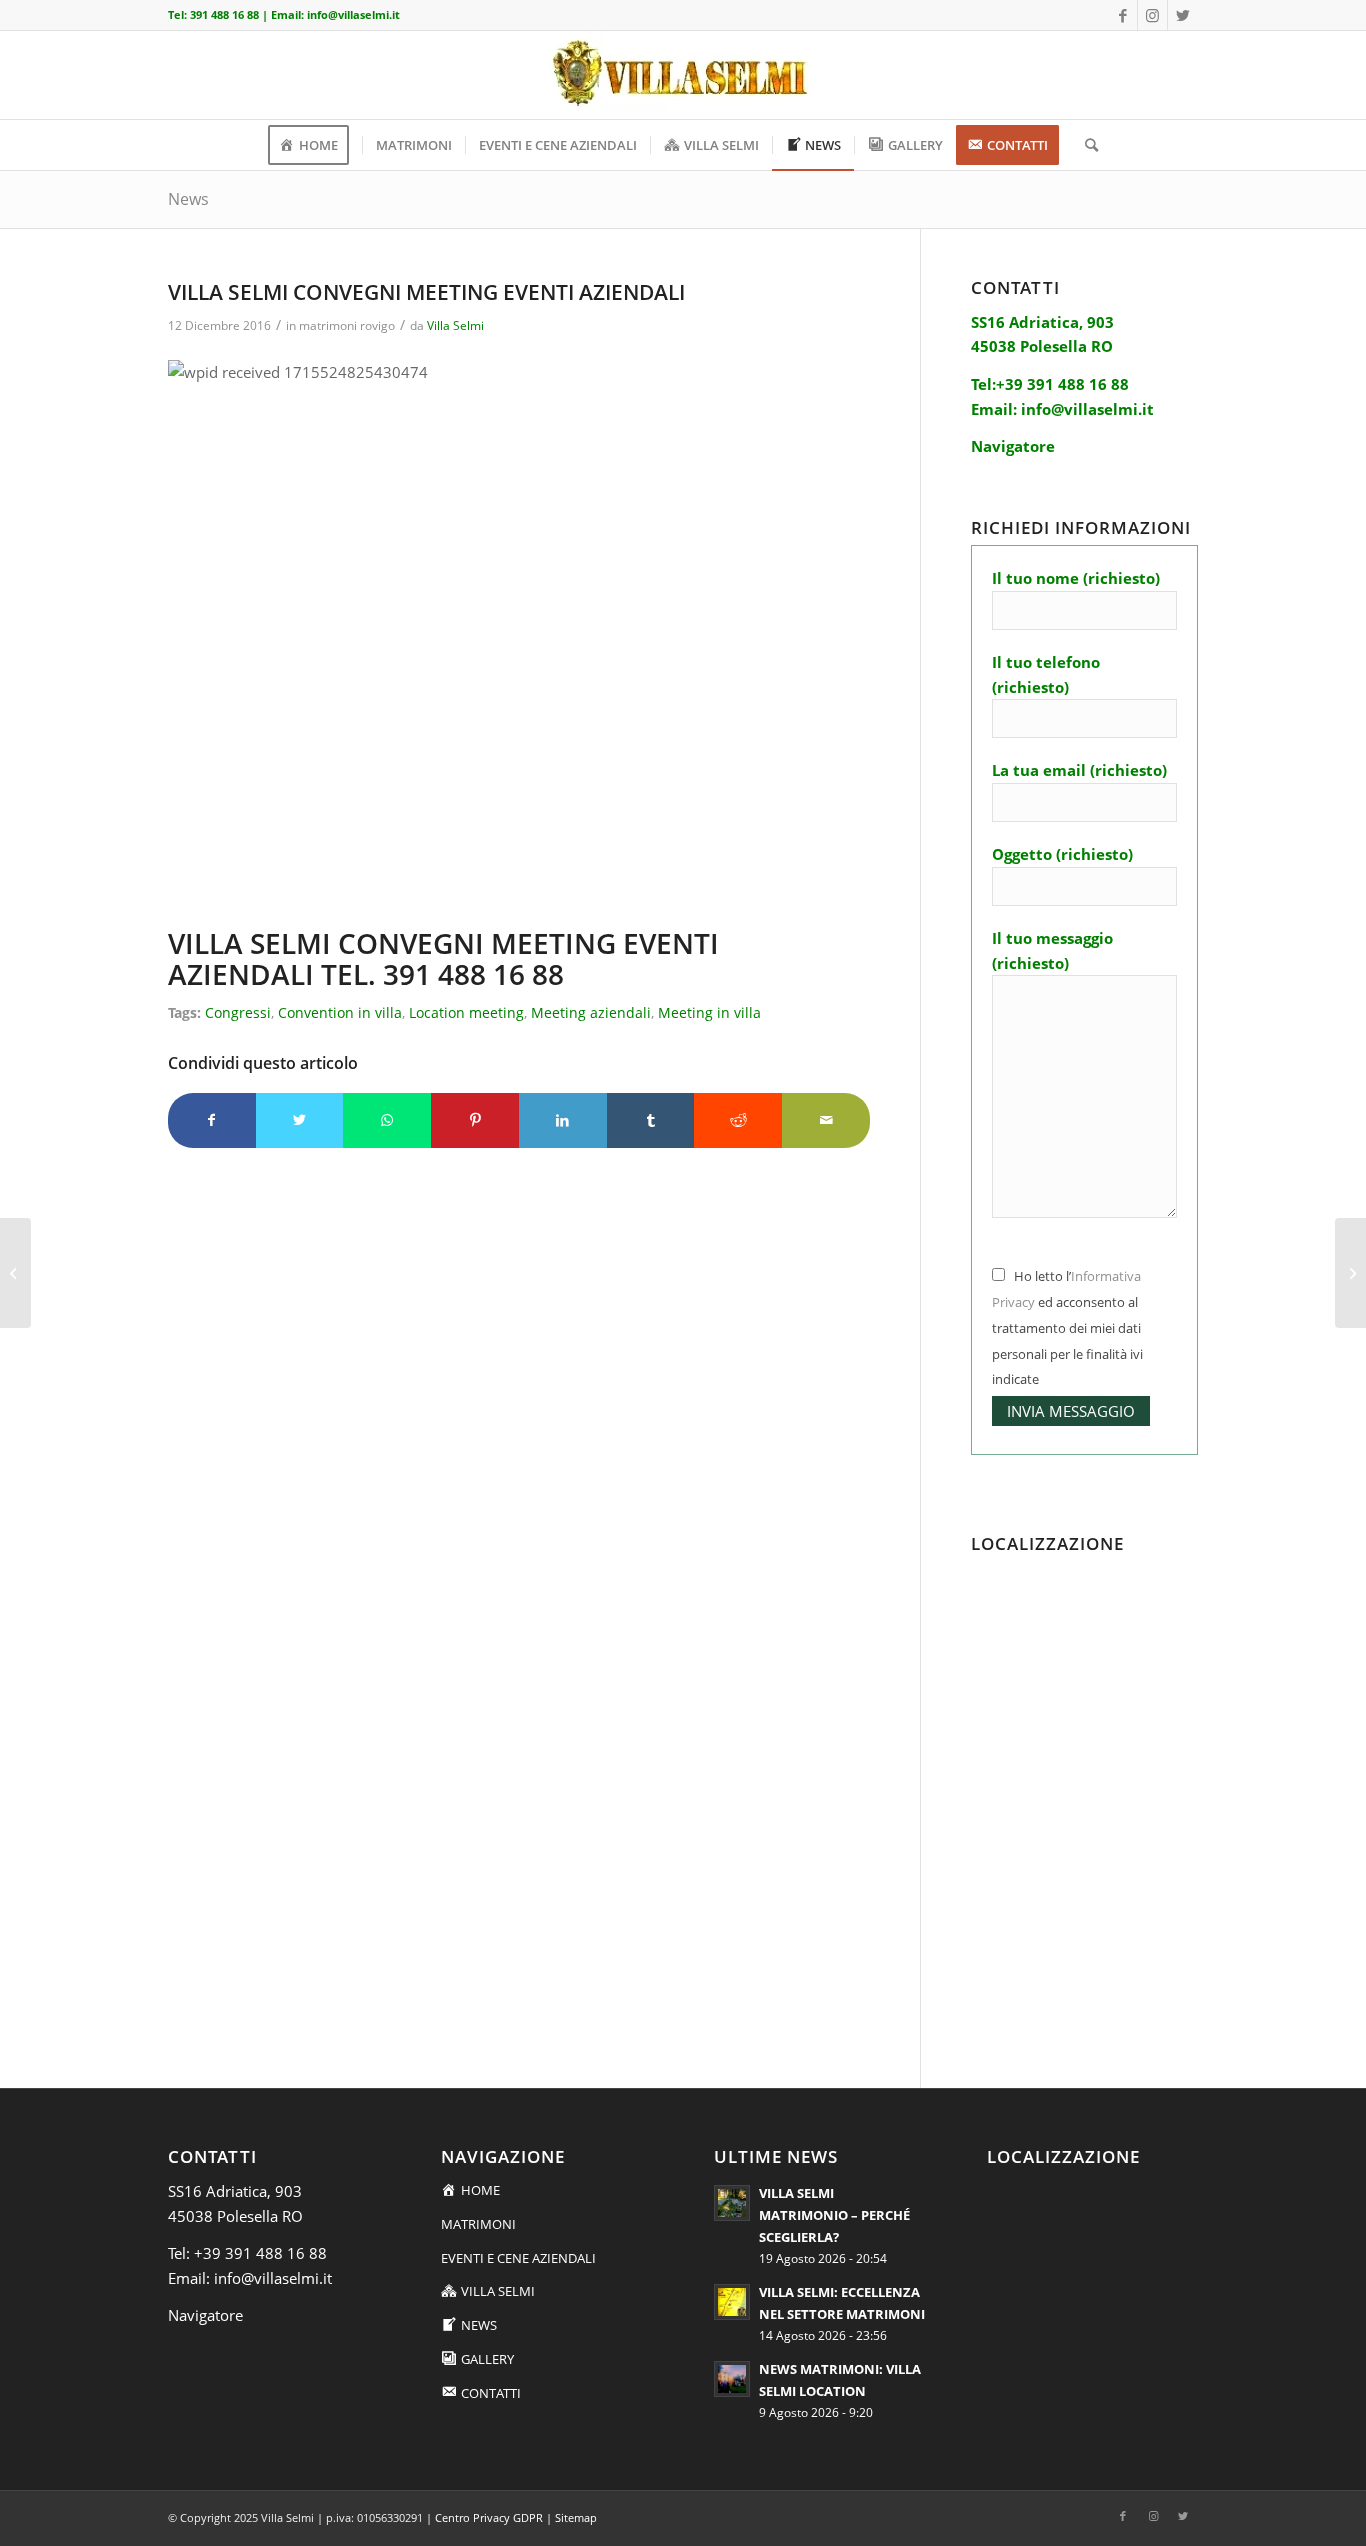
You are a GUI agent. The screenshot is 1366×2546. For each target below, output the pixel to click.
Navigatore (205, 2315)
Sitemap (576, 2517)
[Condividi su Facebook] (212, 1120)
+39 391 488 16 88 (260, 2253)
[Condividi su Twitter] (300, 1120)
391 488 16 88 (224, 14)
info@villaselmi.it (353, 14)
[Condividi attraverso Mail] (826, 1120)
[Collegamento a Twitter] (1183, 15)
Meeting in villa (709, 1013)
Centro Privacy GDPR (489, 2517)
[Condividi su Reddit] (738, 1120)
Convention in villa (340, 1013)
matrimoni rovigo (347, 325)
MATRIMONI (478, 2224)
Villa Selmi (455, 325)
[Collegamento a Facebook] (1122, 15)
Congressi (238, 1013)
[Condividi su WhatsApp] (387, 1120)
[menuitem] (315, 145)
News (188, 199)
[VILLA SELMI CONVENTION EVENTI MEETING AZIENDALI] (15, 1273)
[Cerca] (1085, 145)
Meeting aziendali (591, 1013)
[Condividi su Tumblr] (651, 1120)
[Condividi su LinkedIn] (563, 1120)
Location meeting (466, 1013)
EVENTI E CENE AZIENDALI (518, 2258)
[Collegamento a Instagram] (1152, 15)
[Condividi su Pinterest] (475, 1120)
